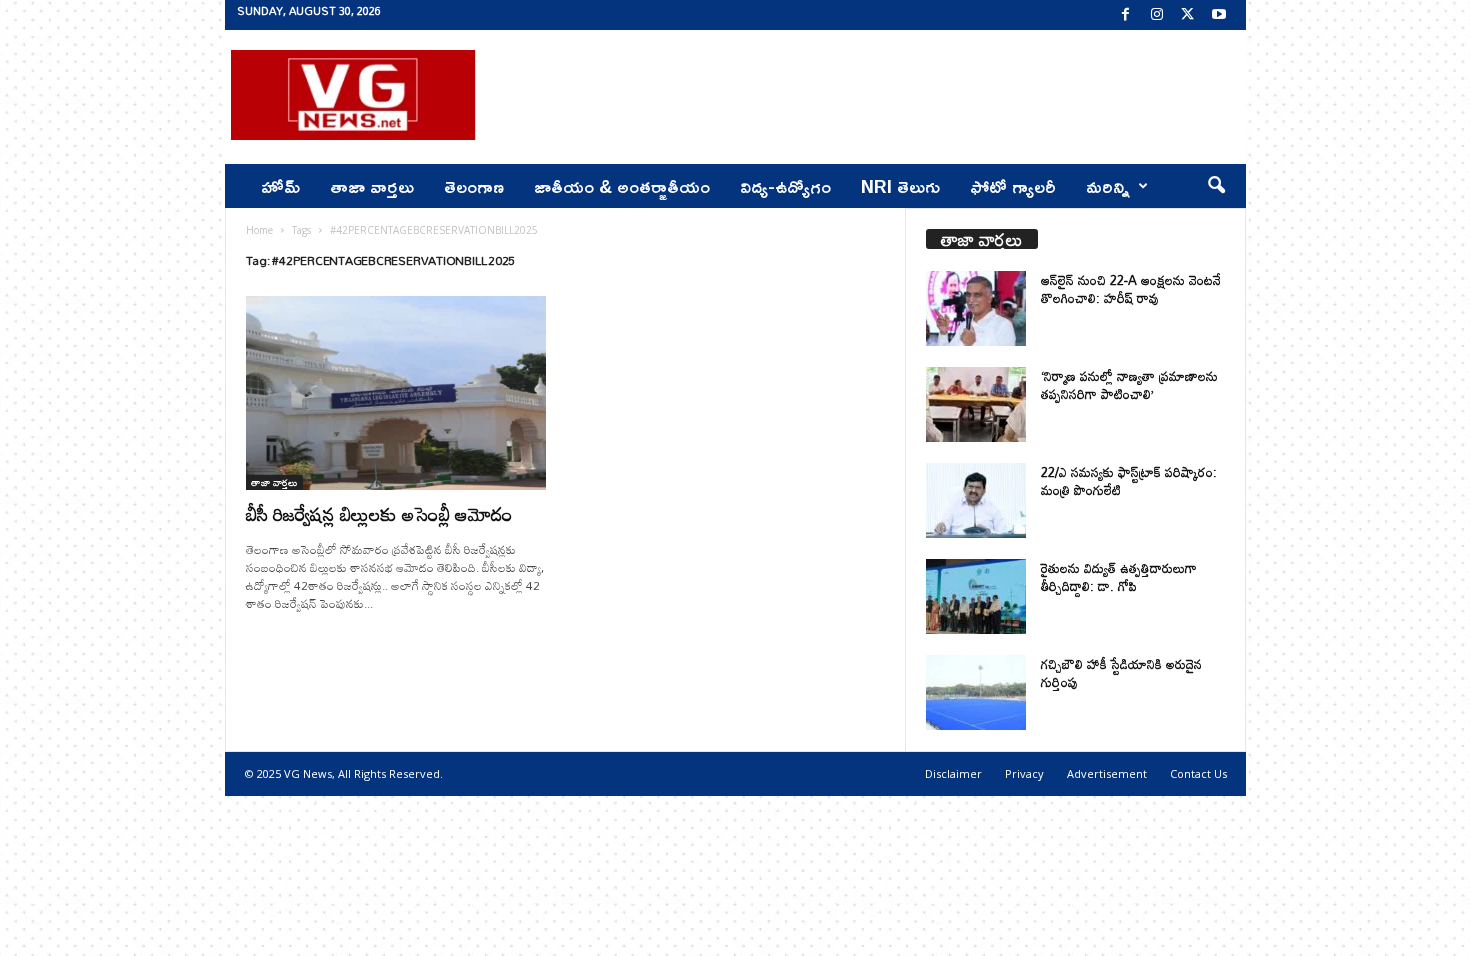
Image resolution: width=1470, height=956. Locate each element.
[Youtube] (1219, 15)
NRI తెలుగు (900, 186)
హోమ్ (280, 186)
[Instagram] (1157, 15)
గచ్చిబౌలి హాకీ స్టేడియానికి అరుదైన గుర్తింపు (1121, 673)
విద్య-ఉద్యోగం (785, 186)
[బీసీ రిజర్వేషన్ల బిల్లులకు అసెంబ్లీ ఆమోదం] (396, 393)
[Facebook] (1126, 15)
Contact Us (1198, 773)
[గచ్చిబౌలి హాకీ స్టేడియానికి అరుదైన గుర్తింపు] (976, 692)
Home (259, 230)
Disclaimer (953, 773)
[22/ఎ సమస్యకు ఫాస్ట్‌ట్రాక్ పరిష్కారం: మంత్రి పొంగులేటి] (976, 500)
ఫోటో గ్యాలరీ (1013, 186)
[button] (1216, 186)
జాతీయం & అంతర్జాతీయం (622, 186)
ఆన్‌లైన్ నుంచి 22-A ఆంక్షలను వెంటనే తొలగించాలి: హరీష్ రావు (1131, 289)
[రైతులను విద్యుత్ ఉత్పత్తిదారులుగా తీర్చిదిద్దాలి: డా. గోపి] (976, 596)
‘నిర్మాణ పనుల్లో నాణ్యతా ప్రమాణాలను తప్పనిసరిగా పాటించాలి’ (1129, 385)
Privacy (1024, 773)
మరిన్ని (1108, 186)
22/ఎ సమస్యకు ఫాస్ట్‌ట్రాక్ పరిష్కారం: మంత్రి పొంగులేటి (1129, 481)
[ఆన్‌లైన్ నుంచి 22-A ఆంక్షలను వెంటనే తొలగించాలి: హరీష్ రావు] (976, 308)
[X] (1188, 15)
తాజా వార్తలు (372, 186)
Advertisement (1107, 773)
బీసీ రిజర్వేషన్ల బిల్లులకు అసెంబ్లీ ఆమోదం (379, 513)
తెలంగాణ (474, 186)
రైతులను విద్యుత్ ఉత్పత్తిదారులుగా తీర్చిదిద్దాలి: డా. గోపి (1119, 577)
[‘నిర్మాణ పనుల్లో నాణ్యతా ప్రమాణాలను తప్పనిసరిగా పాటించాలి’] (976, 404)
